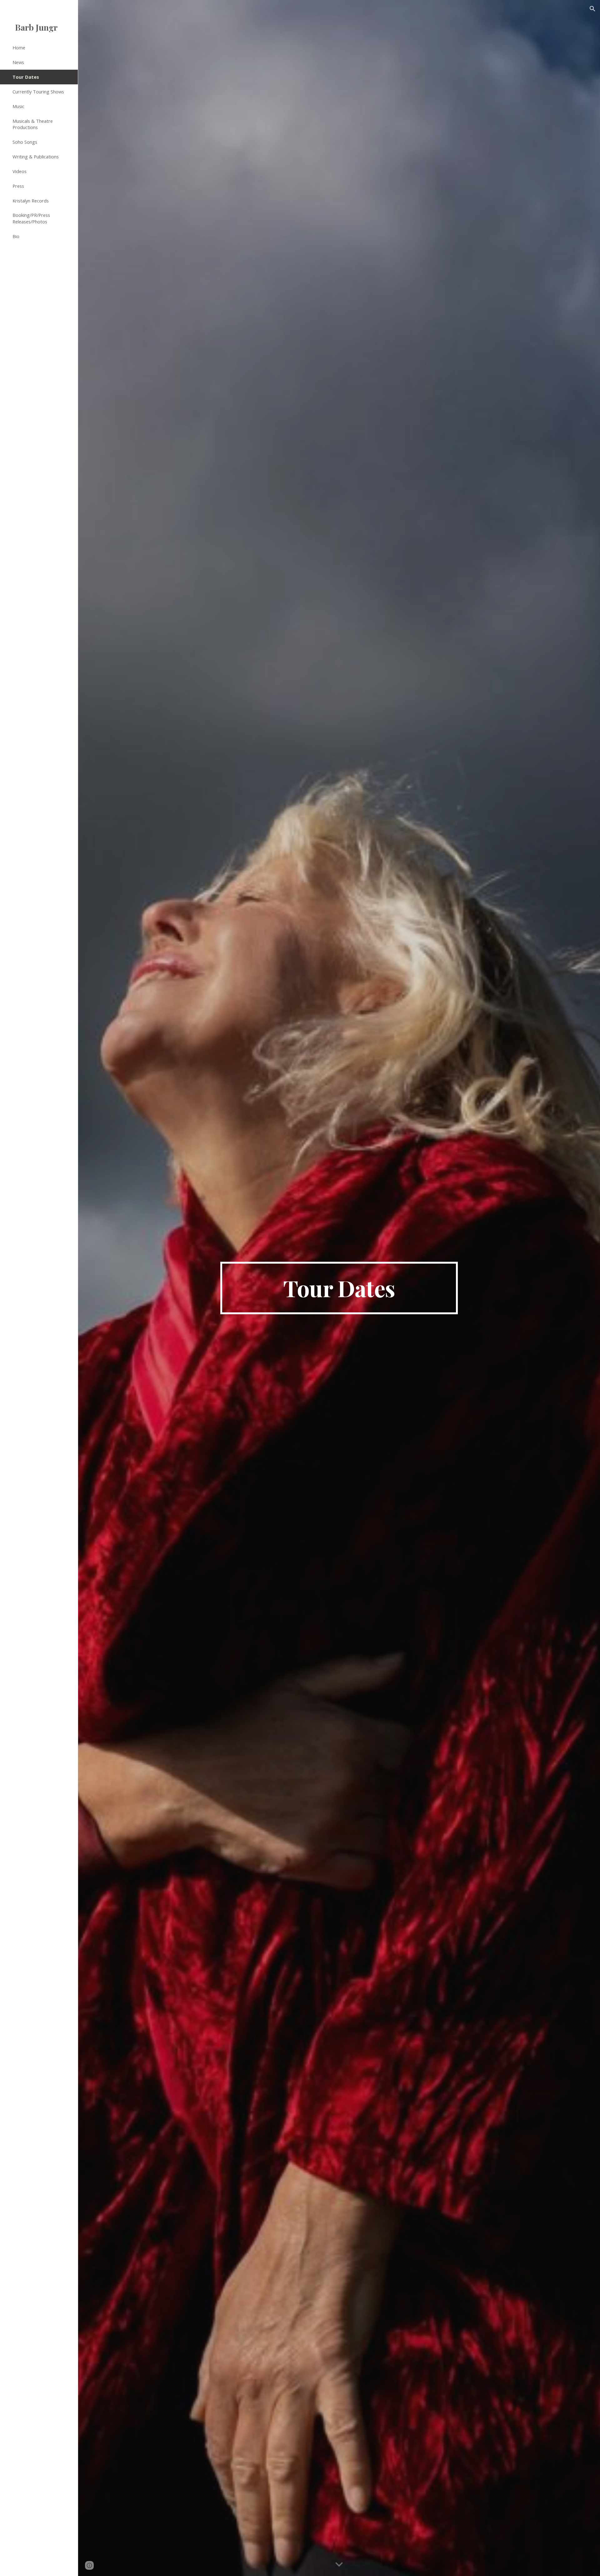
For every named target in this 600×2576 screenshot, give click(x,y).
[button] (592, 9)
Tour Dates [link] (26, 77)
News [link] (18, 62)
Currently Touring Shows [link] (38, 92)
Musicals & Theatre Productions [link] (33, 124)
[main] (339, 1288)
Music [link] (18, 106)
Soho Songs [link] (25, 142)
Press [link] (18, 186)
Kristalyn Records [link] (31, 201)
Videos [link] (20, 171)
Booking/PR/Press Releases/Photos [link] (31, 218)
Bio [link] (16, 236)
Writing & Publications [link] (36, 157)
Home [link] (19, 47)
